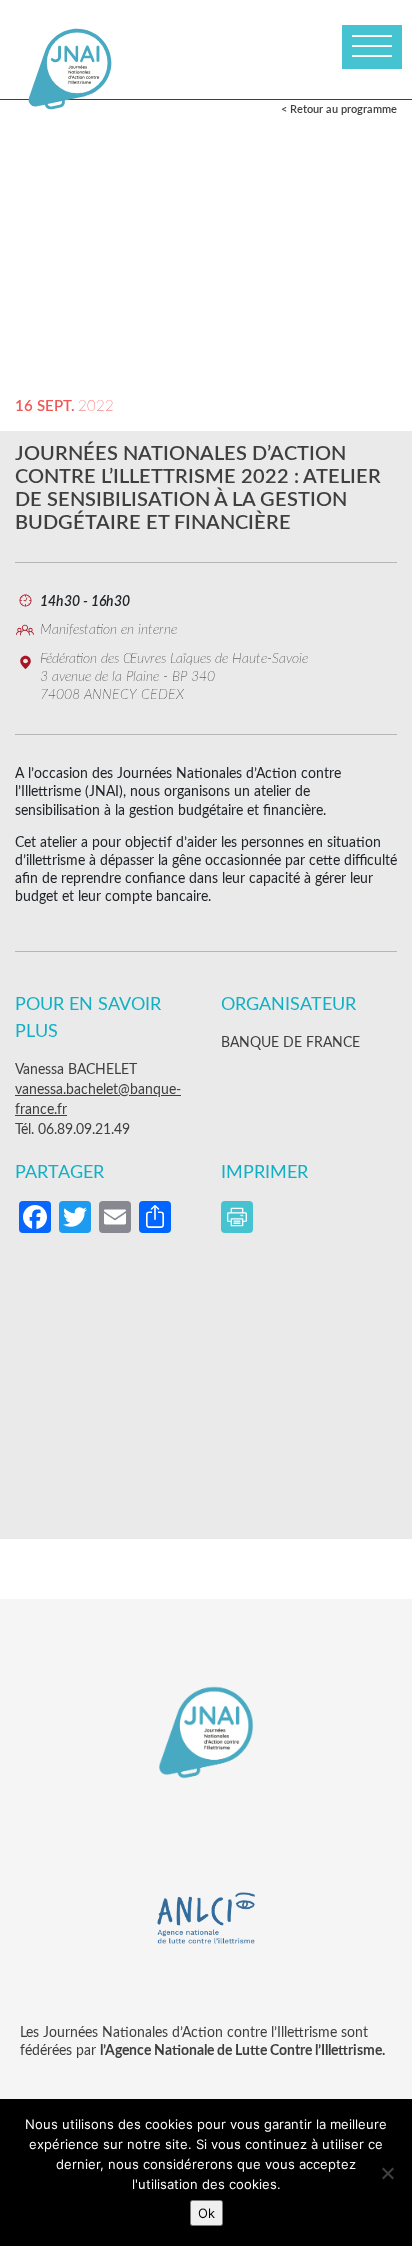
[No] (387, 2173)
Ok (206, 2213)
